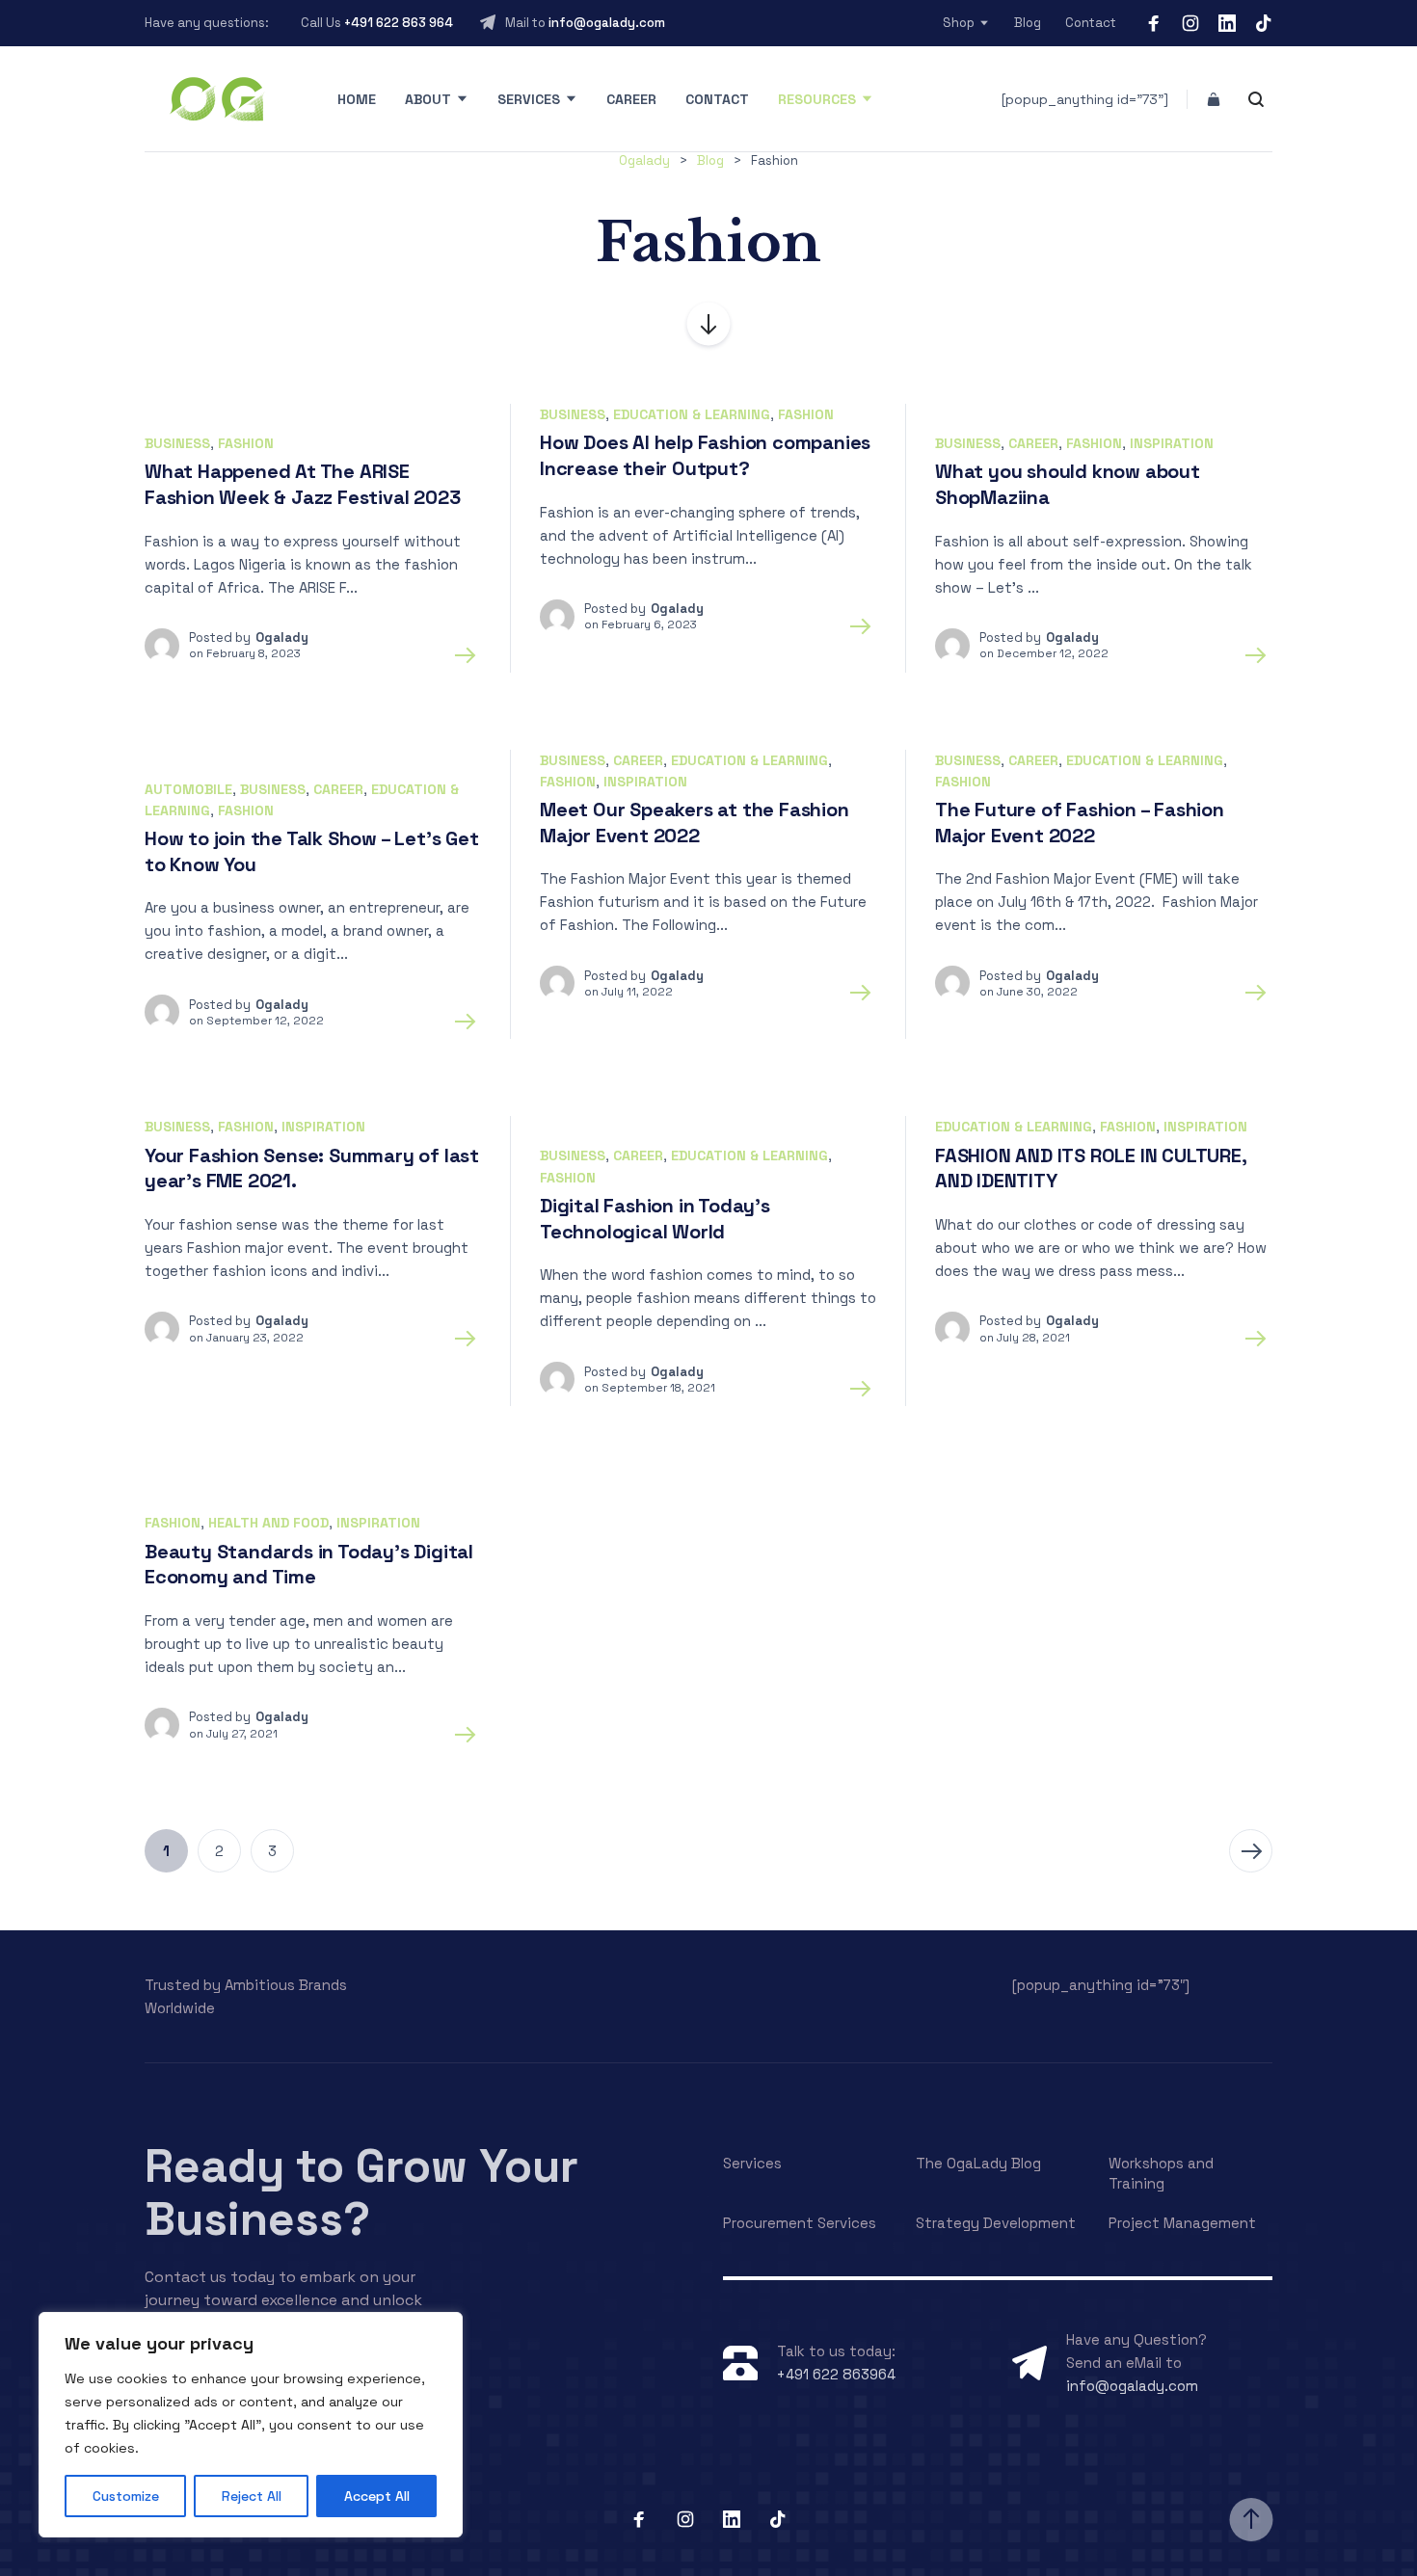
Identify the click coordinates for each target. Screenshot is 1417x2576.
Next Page (1251, 1851)
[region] (251, 2425)
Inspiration (1172, 443)
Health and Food (268, 1523)
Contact (1091, 23)
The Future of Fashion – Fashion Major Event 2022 (1080, 823)
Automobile (188, 789)
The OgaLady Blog (978, 2163)
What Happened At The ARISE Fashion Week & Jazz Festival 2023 (302, 484)
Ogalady (282, 637)
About (428, 99)
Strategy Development (996, 2223)
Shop (959, 23)
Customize (126, 2496)
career (1033, 443)
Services (529, 99)
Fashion (246, 443)
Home (357, 99)
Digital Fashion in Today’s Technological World (655, 1219)
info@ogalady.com (607, 23)
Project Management (1182, 2223)
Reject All (252, 2496)
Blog (1028, 23)
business (177, 443)
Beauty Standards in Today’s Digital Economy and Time (309, 1565)
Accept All (377, 2496)
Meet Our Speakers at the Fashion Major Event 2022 (695, 823)
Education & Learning (692, 414)
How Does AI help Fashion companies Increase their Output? (705, 455)
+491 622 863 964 (399, 23)
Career (631, 99)
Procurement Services (800, 2223)
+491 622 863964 (836, 2374)
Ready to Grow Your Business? (361, 2192)
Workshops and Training (1161, 2173)
